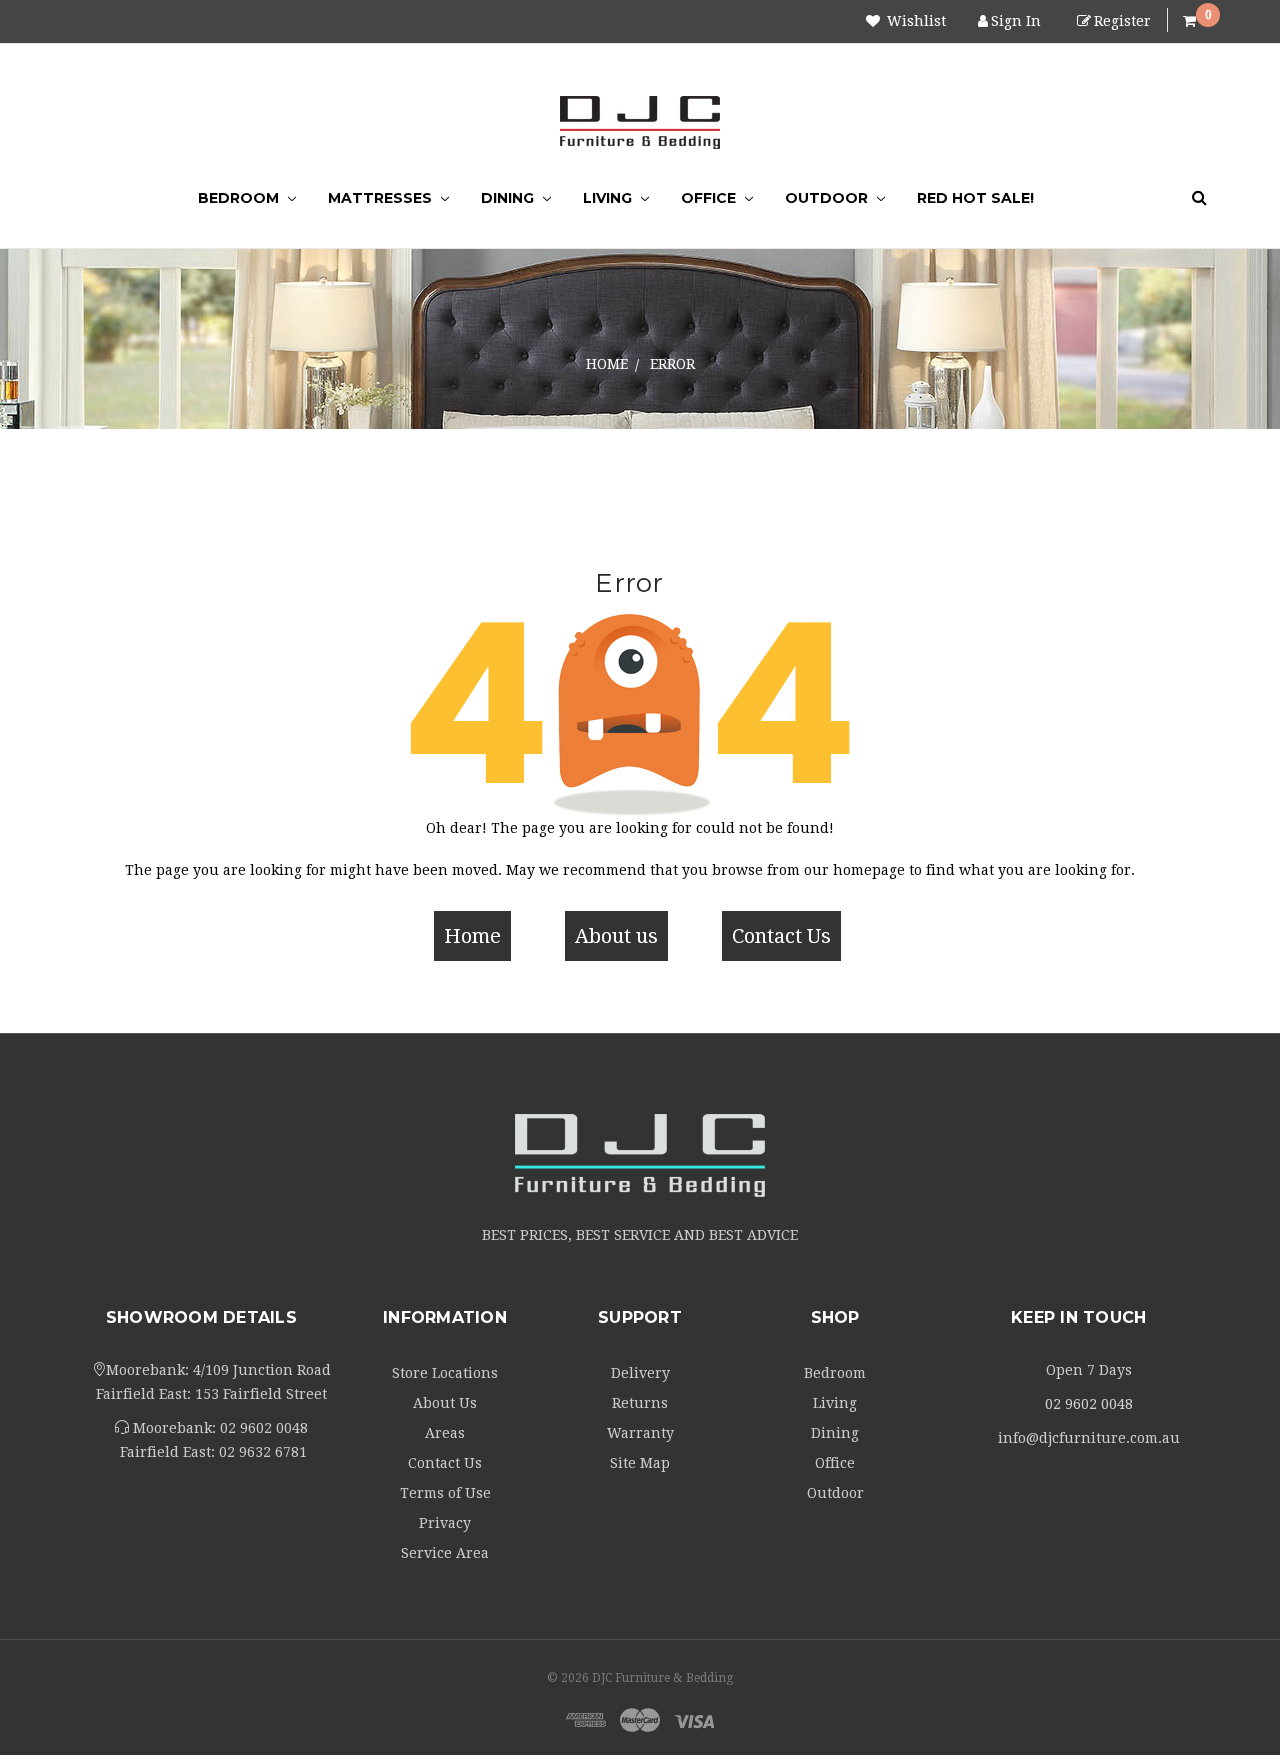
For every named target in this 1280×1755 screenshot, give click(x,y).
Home (607, 364)
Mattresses (382, 198)
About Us (445, 1403)
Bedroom (240, 198)
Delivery (640, 1373)
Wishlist (914, 21)
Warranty (640, 1433)
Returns (640, 1403)
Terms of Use (445, 1493)
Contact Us (781, 936)
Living (609, 198)
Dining (509, 198)
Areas (445, 1433)
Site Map (640, 1463)
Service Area (445, 1553)
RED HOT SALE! (975, 198)
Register (1122, 21)
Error (672, 364)
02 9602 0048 (264, 1428)
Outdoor (828, 198)
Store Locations (445, 1373)
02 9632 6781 (263, 1452)
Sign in (1016, 21)
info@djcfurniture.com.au (1089, 1438)
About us (616, 936)
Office (710, 198)
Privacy (445, 1523)
